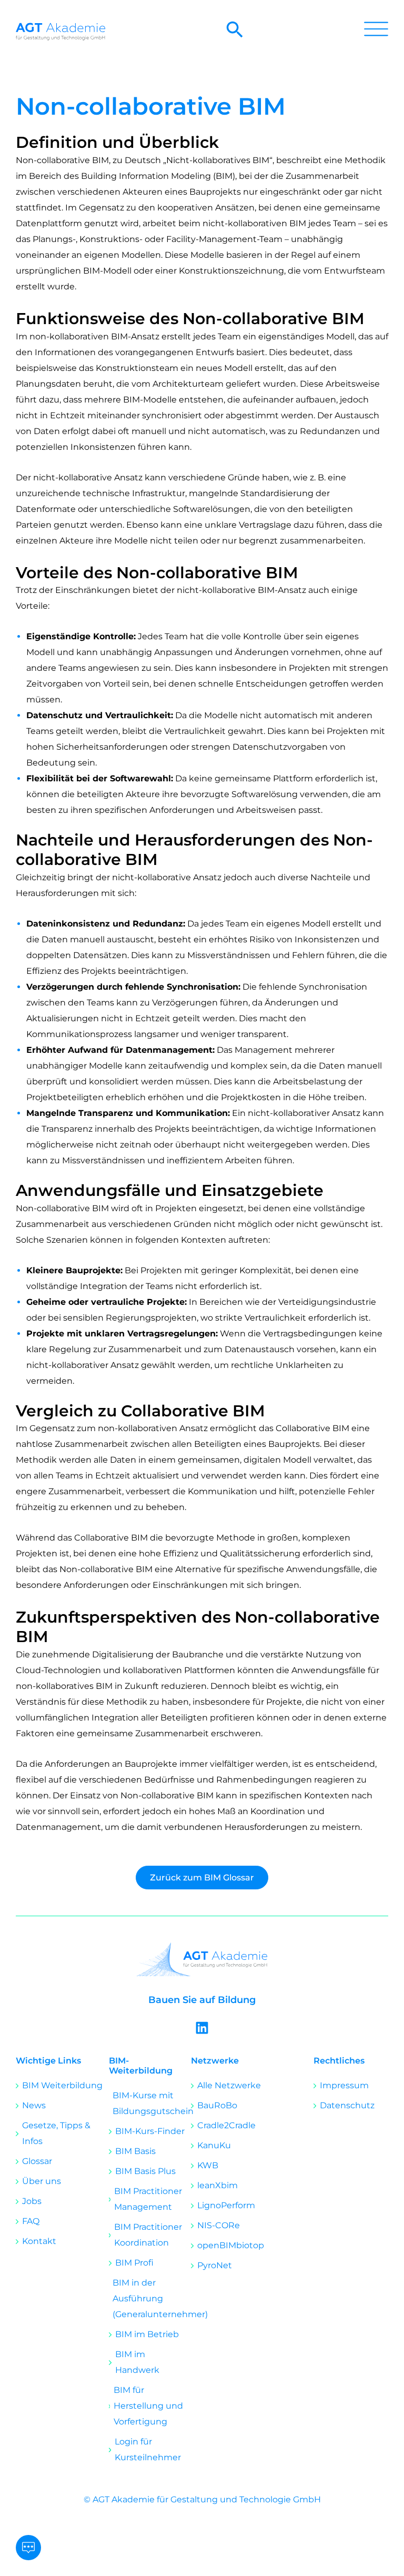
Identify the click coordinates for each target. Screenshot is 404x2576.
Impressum (344, 2085)
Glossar (37, 2161)
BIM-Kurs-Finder (150, 2131)
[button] (235, 36)
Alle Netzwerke (229, 2085)
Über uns (42, 2181)
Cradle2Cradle (226, 2125)
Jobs (32, 2201)
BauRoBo (217, 2105)
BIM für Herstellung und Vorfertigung (148, 2406)
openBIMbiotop (231, 2245)
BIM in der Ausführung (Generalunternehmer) (152, 2298)
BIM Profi (134, 2263)
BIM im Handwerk (137, 2362)
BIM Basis (135, 2151)
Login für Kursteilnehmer (148, 2449)
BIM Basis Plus (145, 2171)
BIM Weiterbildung (62, 2085)
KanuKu (214, 2145)
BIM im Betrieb (147, 2334)
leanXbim (218, 2185)
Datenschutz (347, 2105)
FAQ (31, 2221)
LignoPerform (226, 2205)
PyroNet (215, 2265)
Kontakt (39, 2241)
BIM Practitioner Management (148, 2199)
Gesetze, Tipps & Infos (56, 2133)
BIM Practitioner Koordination (148, 2235)
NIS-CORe (219, 2225)
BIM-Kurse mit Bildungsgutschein (152, 2103)
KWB (208, 2165)
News (34, 2105)
